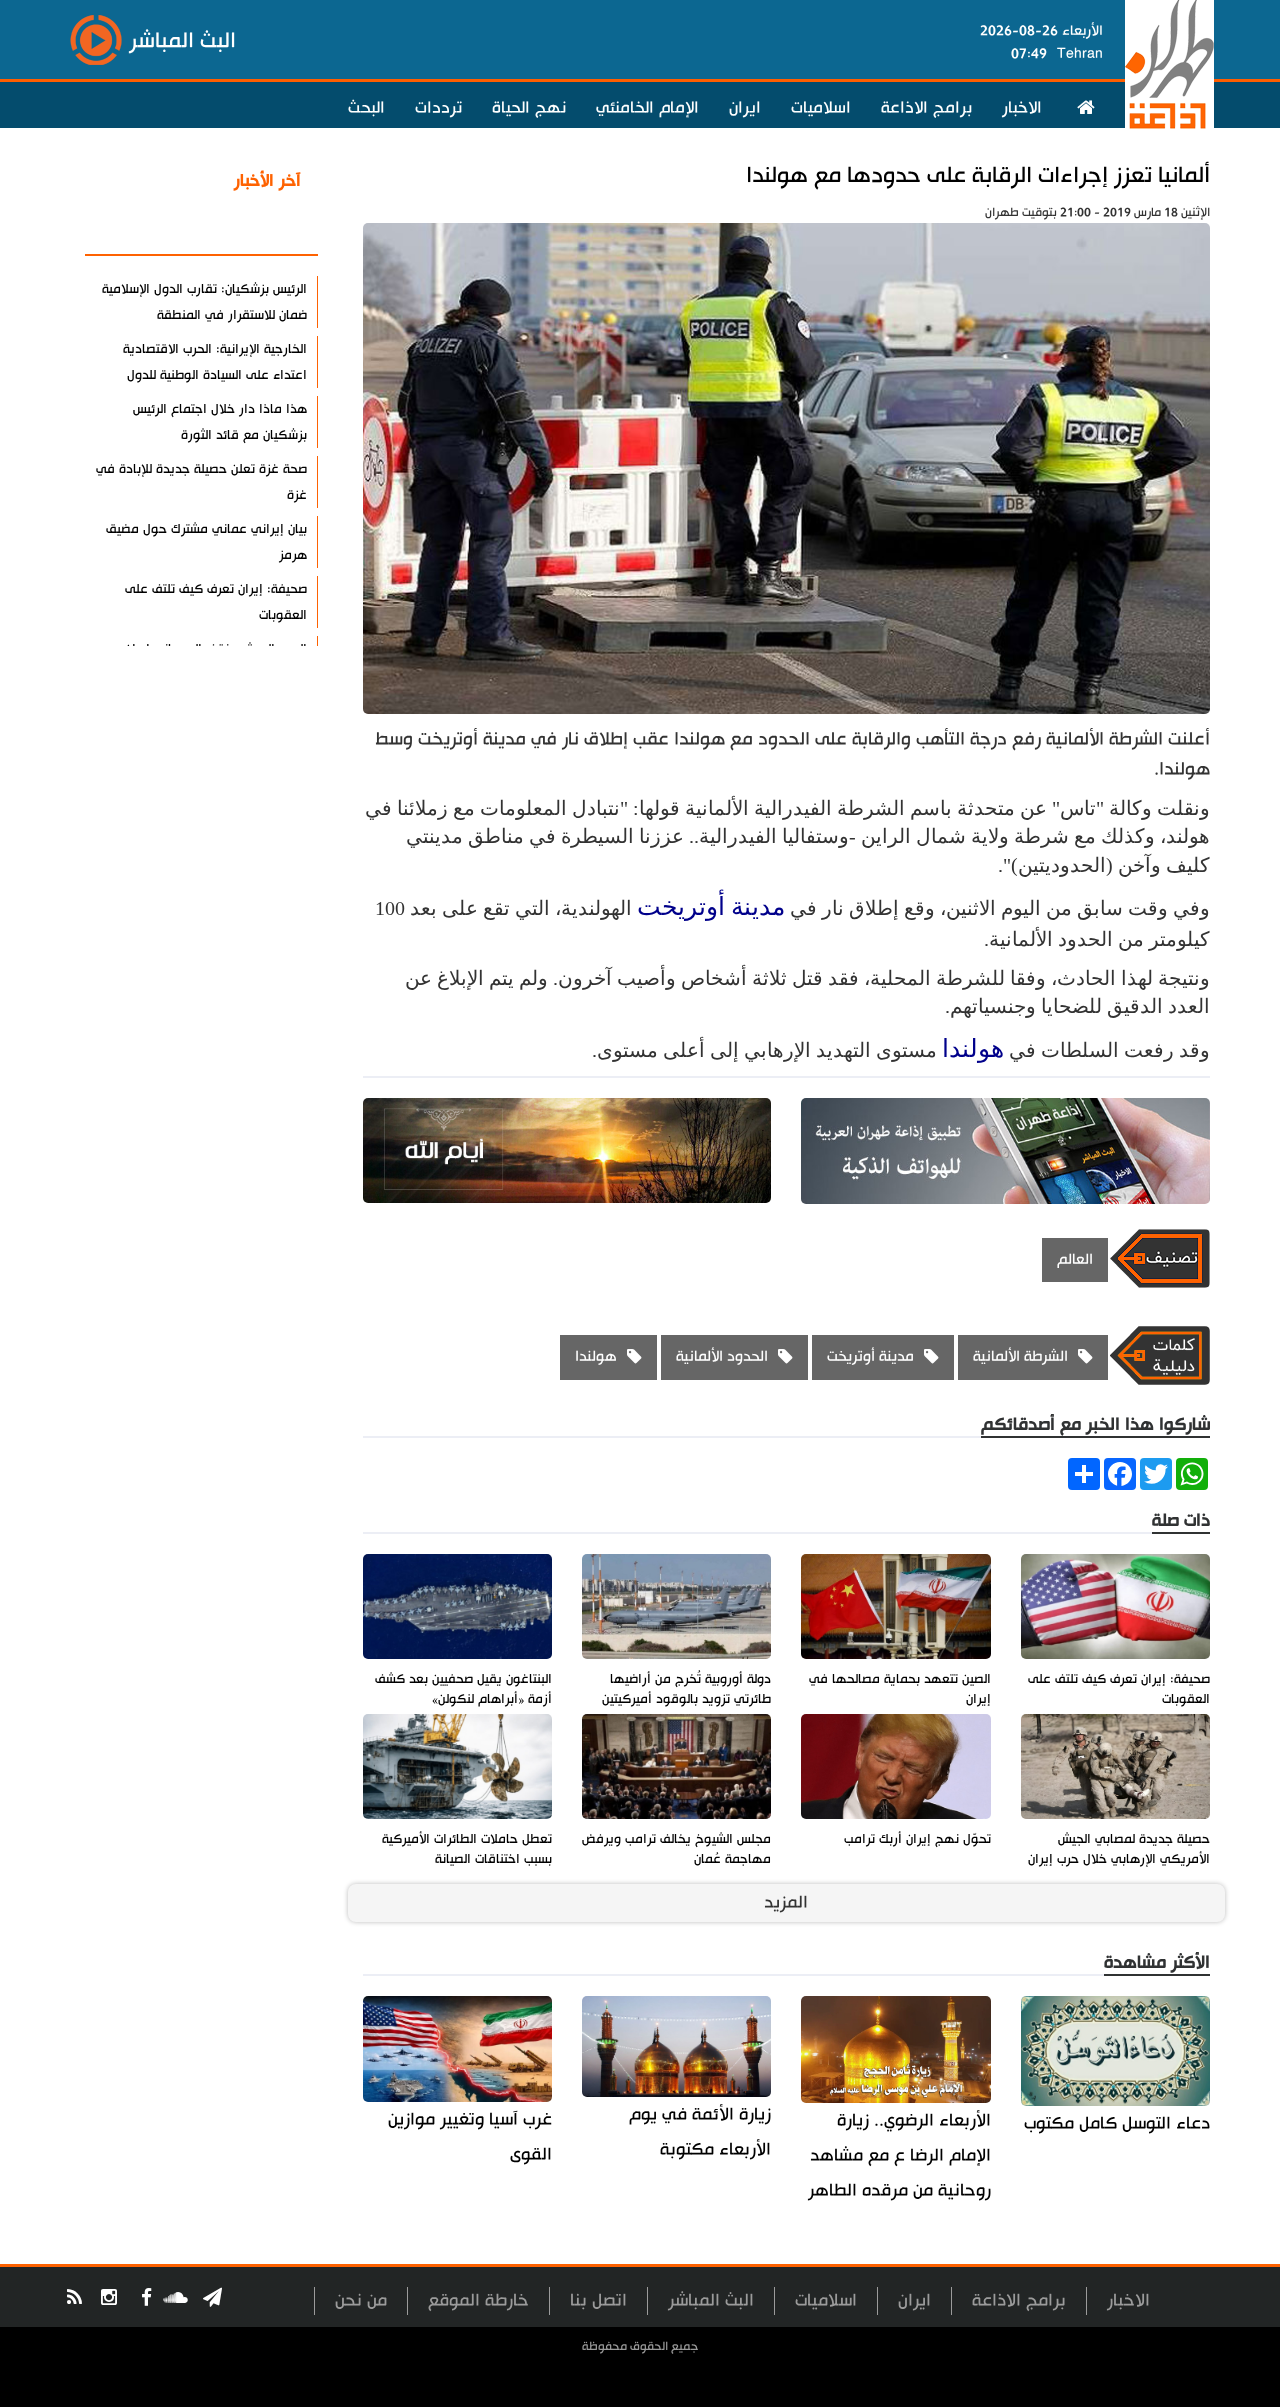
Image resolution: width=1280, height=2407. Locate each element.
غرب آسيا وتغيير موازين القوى (470, 2137)
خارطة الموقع (478, 2300)
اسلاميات (821, 108)
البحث (366, 108)
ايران (745, 108)
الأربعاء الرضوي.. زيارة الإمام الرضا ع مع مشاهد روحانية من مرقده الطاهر (899, 2155)
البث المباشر (711, 2300)
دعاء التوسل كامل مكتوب (1117, 2123)
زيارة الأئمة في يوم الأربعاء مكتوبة (700, 2132)
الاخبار (1022, 108)
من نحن (361, 2300)
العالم (1075, 1259)
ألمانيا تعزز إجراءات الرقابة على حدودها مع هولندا (978, 175)
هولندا (973, 1048)
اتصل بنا (598, 2300)
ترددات (438, 108)
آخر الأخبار (267, 181)
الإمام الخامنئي (647, 108)
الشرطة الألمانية (1020, 1356)
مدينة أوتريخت (711, 906)
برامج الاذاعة (926, 108)
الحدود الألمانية (722, 1356)
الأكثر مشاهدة (249, 229)
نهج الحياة (529, 108)
